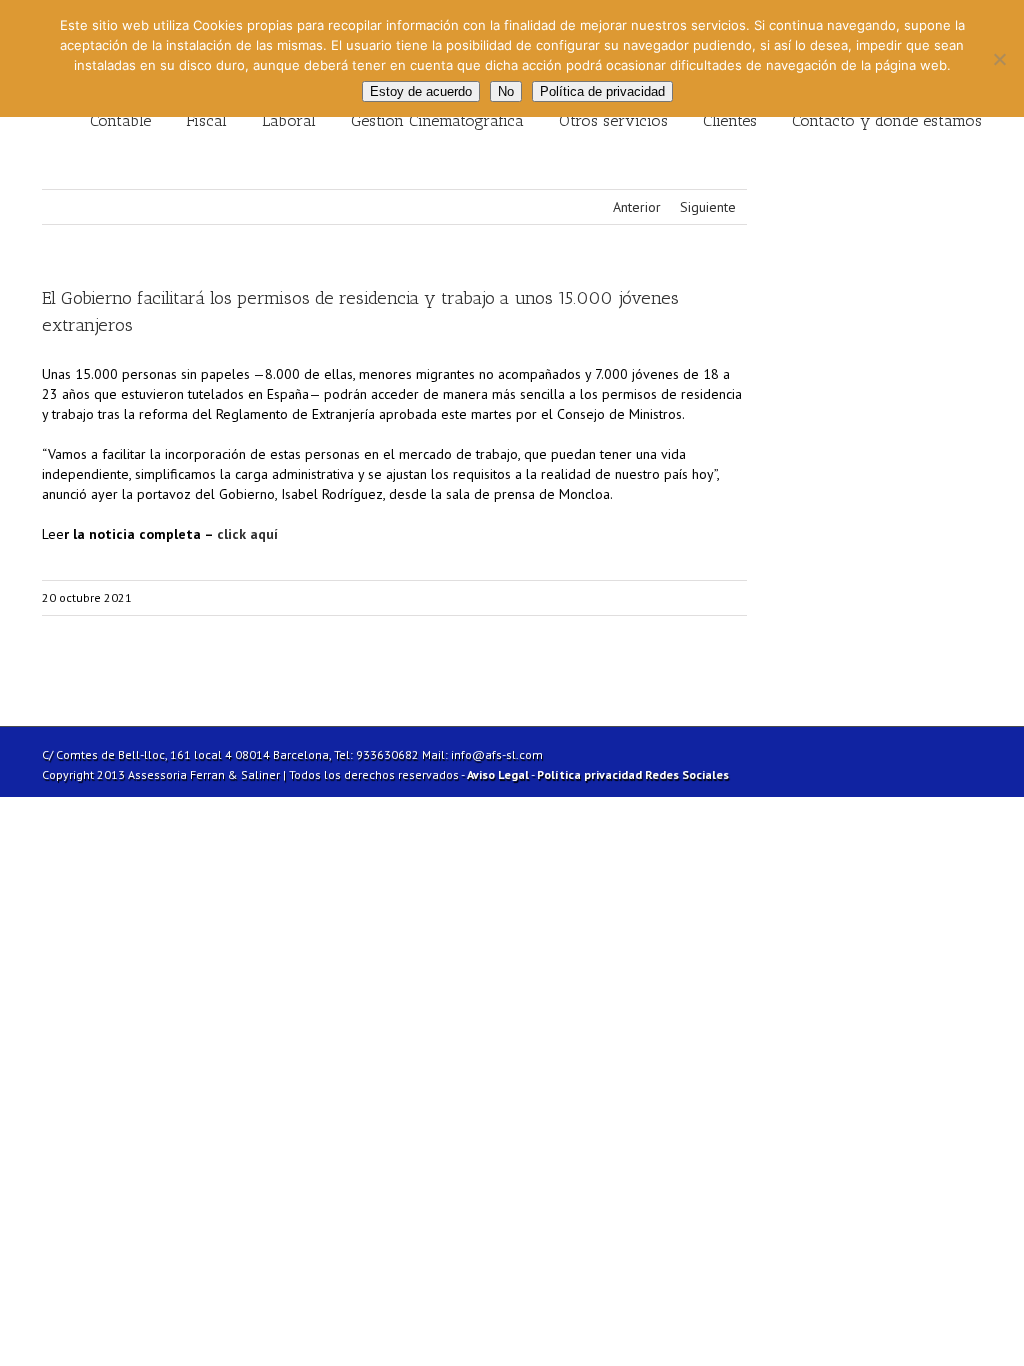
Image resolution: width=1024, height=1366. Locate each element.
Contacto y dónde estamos (887, 120)
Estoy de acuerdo (421, 91)
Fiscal (206, 120)
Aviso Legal (498, 774)
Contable (120, 120)
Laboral (289, 120)
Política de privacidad (602, 91)
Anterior (637, 207)
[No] (999, 59)
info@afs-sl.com (497, 754)
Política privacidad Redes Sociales (633, 774)
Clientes (730, 120)
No (506, 91)
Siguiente (708, 207)
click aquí (245, 534)
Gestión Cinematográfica (437, 120)
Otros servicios (613, 120)
